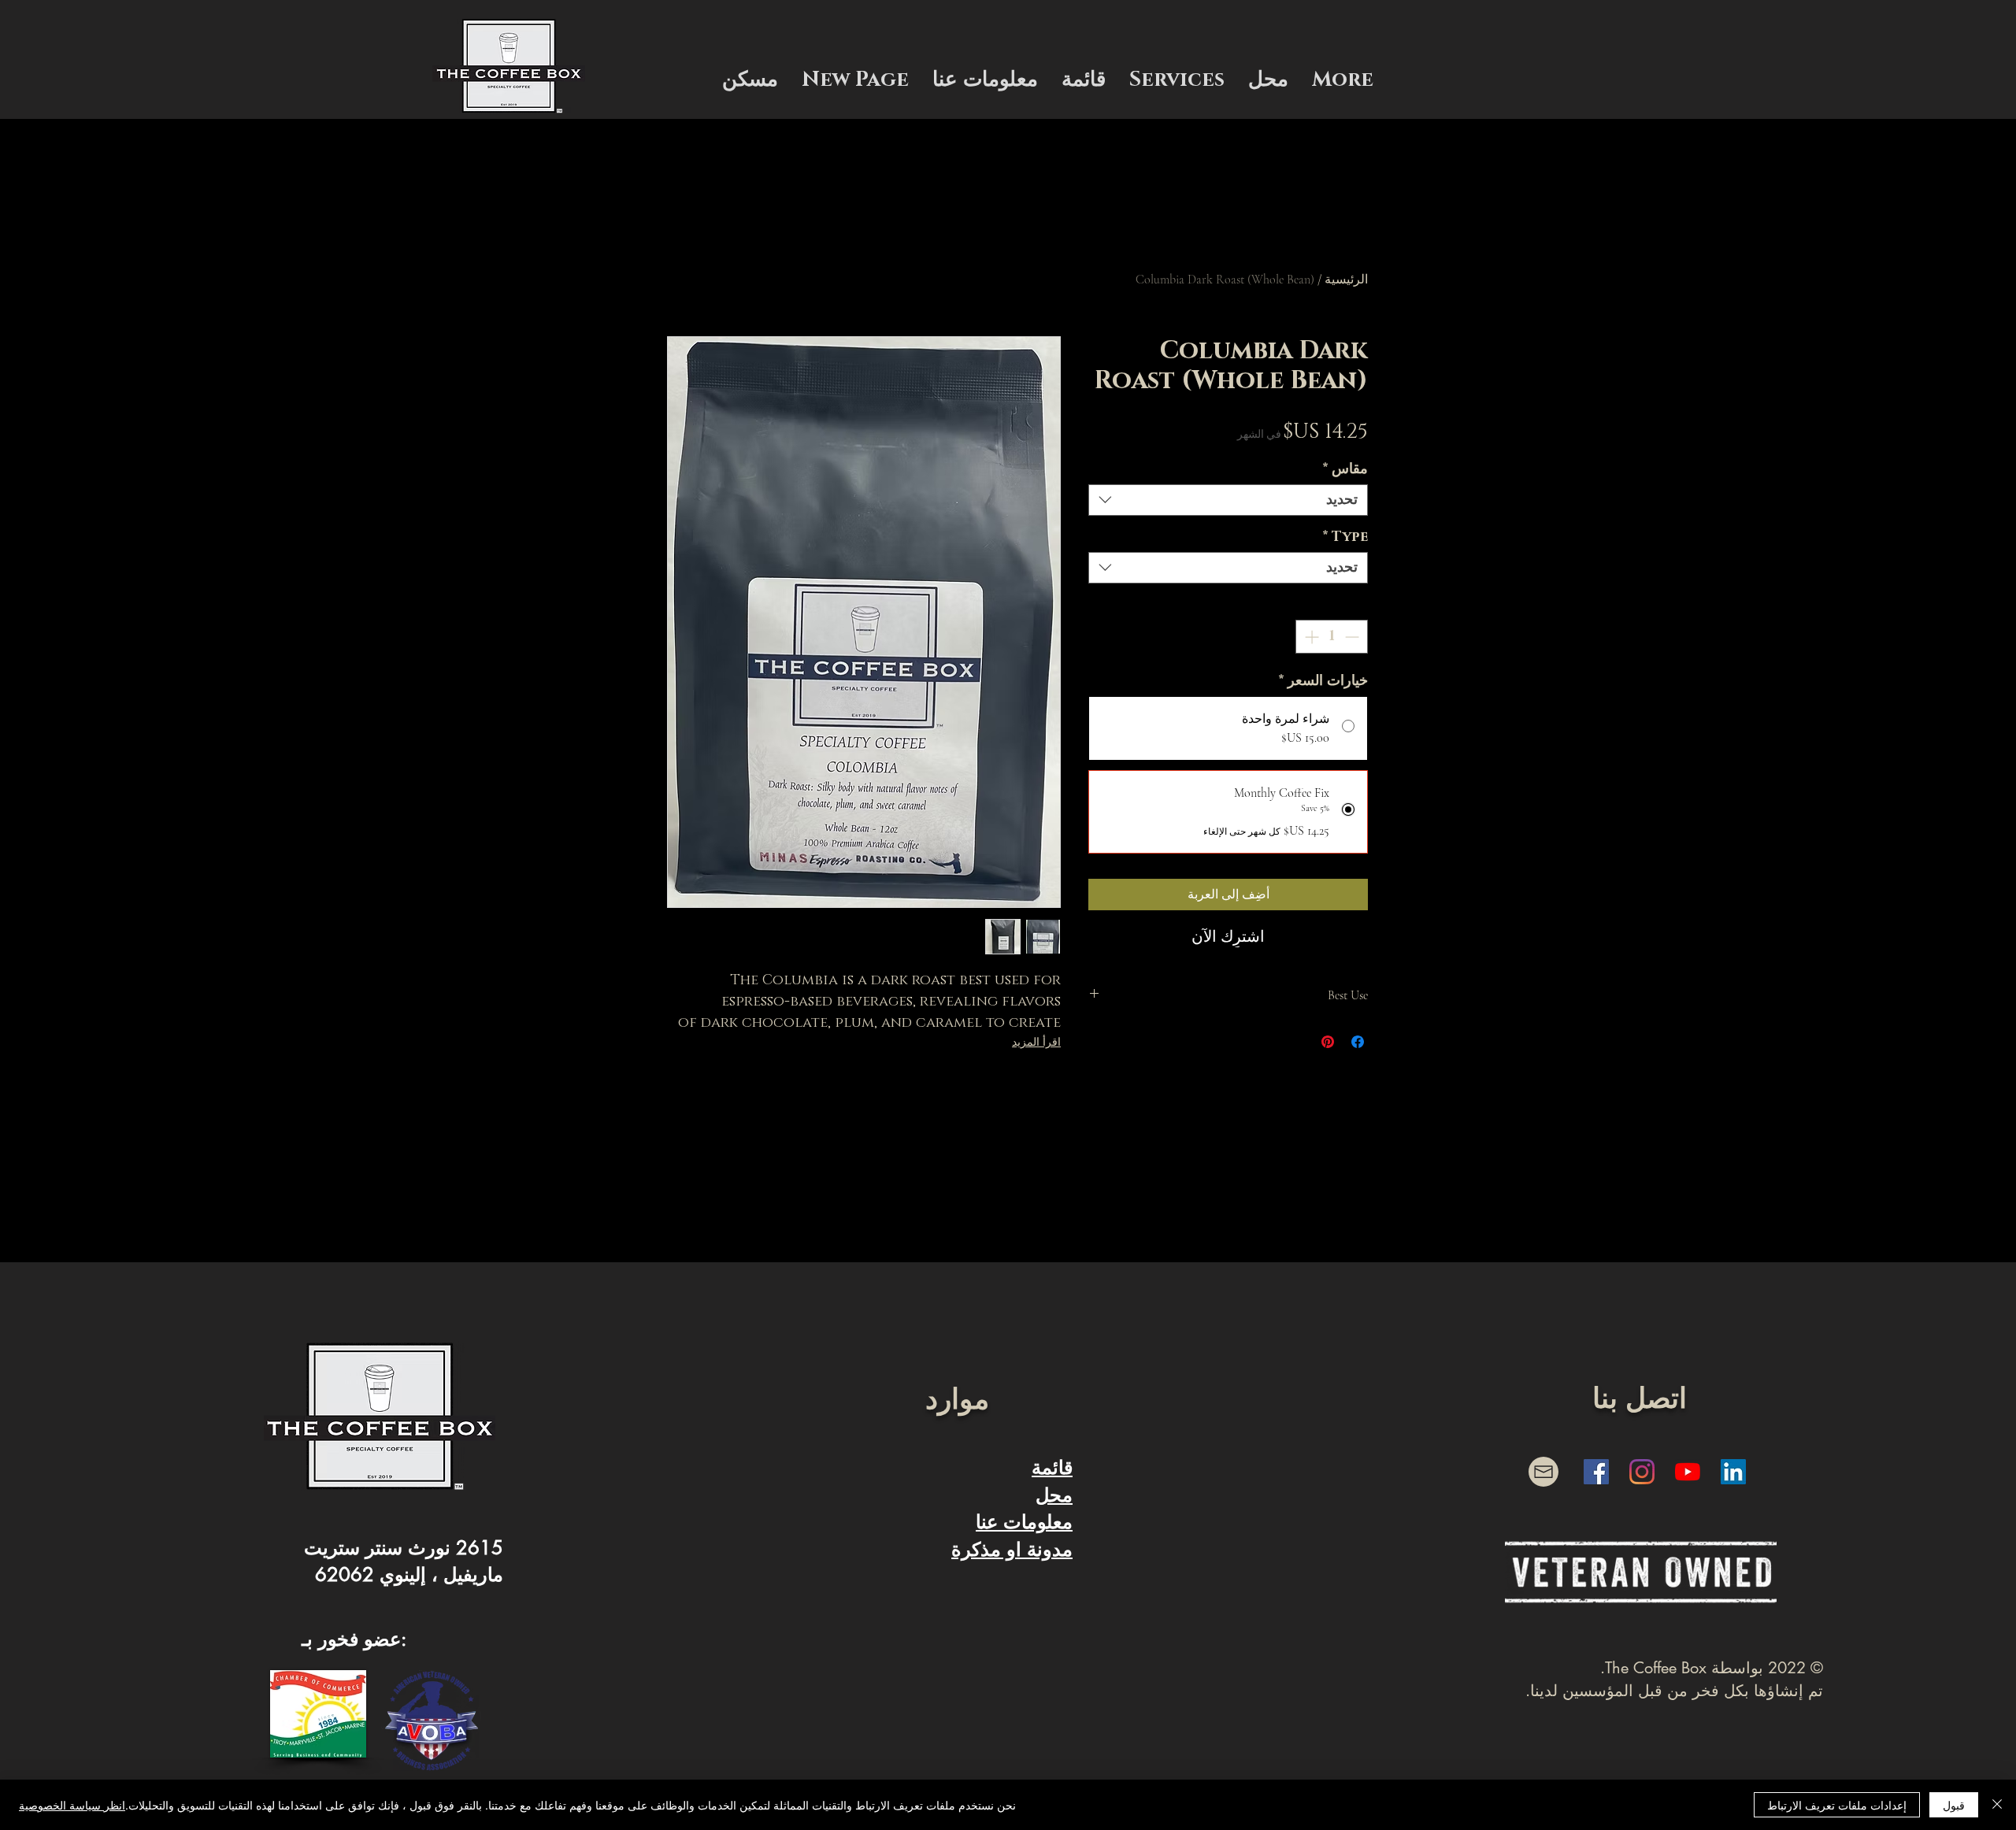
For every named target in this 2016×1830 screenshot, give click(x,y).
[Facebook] (1596, 1472)
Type (1345, 537)
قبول (1954, 1805)
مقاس (1345, 469)
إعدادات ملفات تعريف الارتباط (1837, 1805)
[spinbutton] (1332, 637)
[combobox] (1228, 500)
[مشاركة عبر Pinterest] (1328, 1042)
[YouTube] (1688, 1472)
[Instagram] (1642, 1472)
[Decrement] (1353, 637)
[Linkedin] (1733, 1472)
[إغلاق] (1997, 1805)
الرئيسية (1346, 280)
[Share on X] (1298, 1042)
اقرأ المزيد (1036, 1042)
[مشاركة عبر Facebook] (1358, 1042)
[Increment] (1310, 637)
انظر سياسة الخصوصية (72, 1805)
